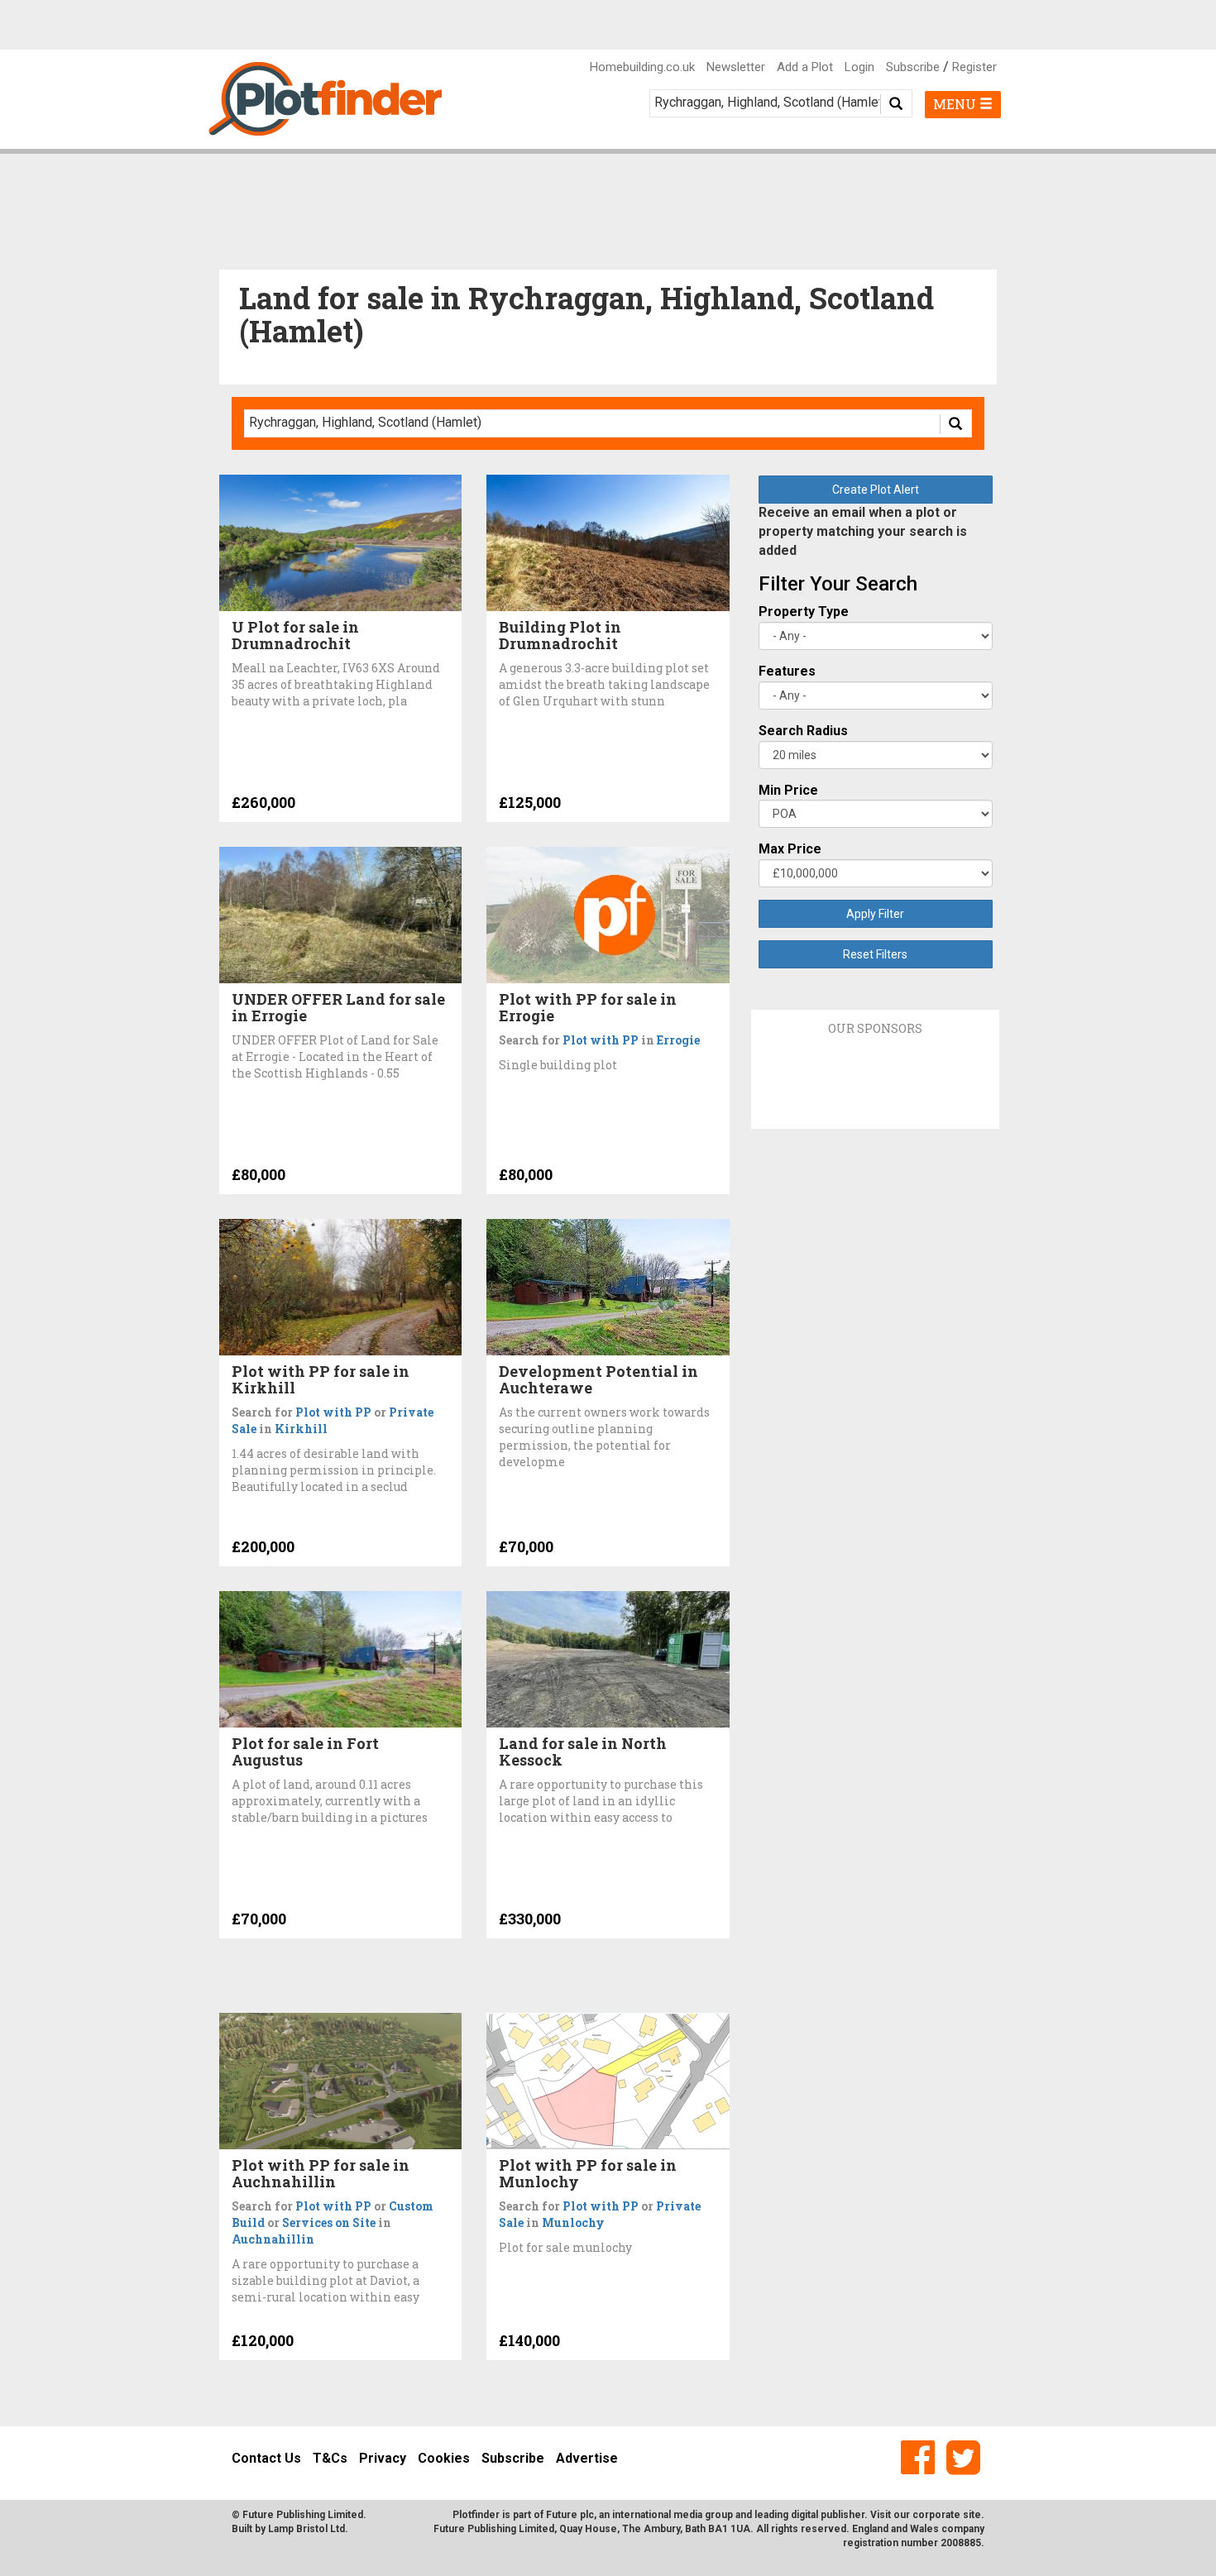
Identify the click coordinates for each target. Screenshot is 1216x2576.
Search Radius (803, 731)
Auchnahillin (273, 2239)
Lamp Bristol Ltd (306, 2529)
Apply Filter (875, 914)
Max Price (790, 849)
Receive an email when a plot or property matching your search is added (863, 531)
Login (859, 67)
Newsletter (736, 67)
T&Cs (330, 2458)
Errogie (678, 1040)
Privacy (383, 2458)
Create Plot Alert (876, 490)
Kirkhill (301, 1429)
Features (787, 671)
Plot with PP (601, 1040)
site (972, 2515)
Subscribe (913, 67)
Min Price (788, 790)
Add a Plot (805, 67)
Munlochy (573, 2222)
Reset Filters (875, 954)
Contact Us (266, 2458)
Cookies (444, 2458)
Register (974, 67)
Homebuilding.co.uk (642, 67)
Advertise (587, 2458)
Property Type (804, 612)
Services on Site (329, 2222)
